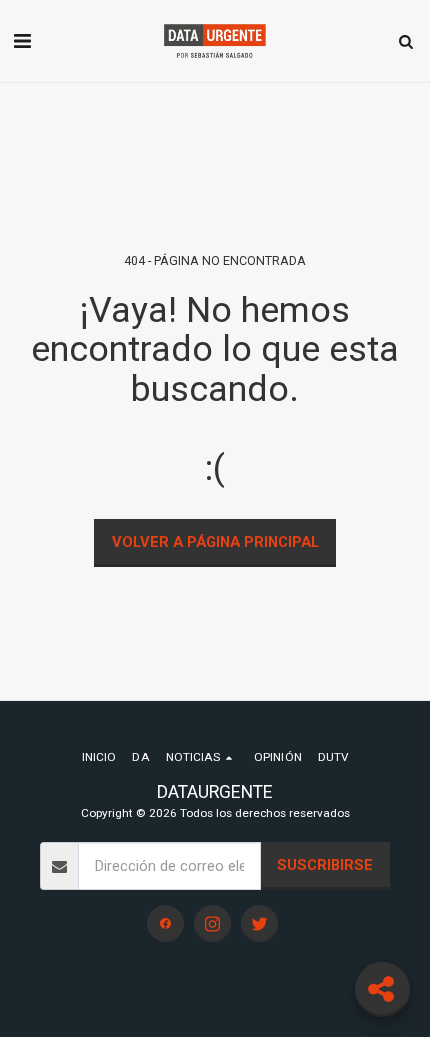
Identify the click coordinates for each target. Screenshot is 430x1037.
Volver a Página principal (215, 542)
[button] (22, 41)
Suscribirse (325, 865)
